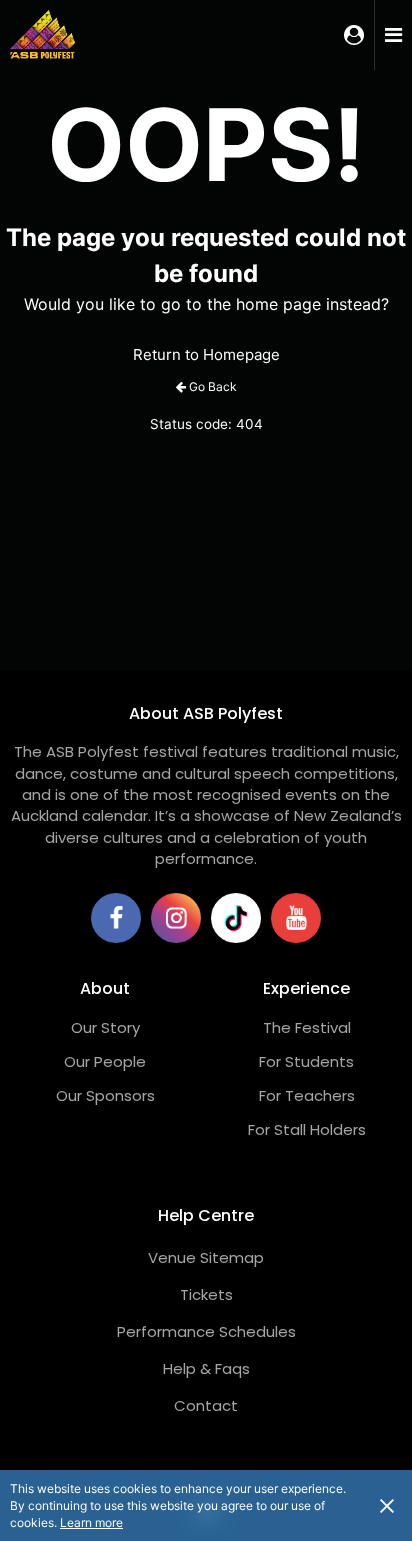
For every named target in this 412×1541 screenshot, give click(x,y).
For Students (306, 1061)
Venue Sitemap (206, 1257)
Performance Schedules (206, 1331)
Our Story (105, 1027)
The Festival (307, 1027)
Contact (206, 1405)
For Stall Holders (307, 1129)
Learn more (91, 1522)
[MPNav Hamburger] (393, 35)
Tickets (206, 1294)
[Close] (387, 1505)
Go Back (213, 386)
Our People (105, 1061)
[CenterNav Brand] (65, 35)
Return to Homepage (206, 354)
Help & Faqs (206, 1368)
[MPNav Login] (354, 35)
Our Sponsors (105, 1095)
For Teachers (307, 1095)
